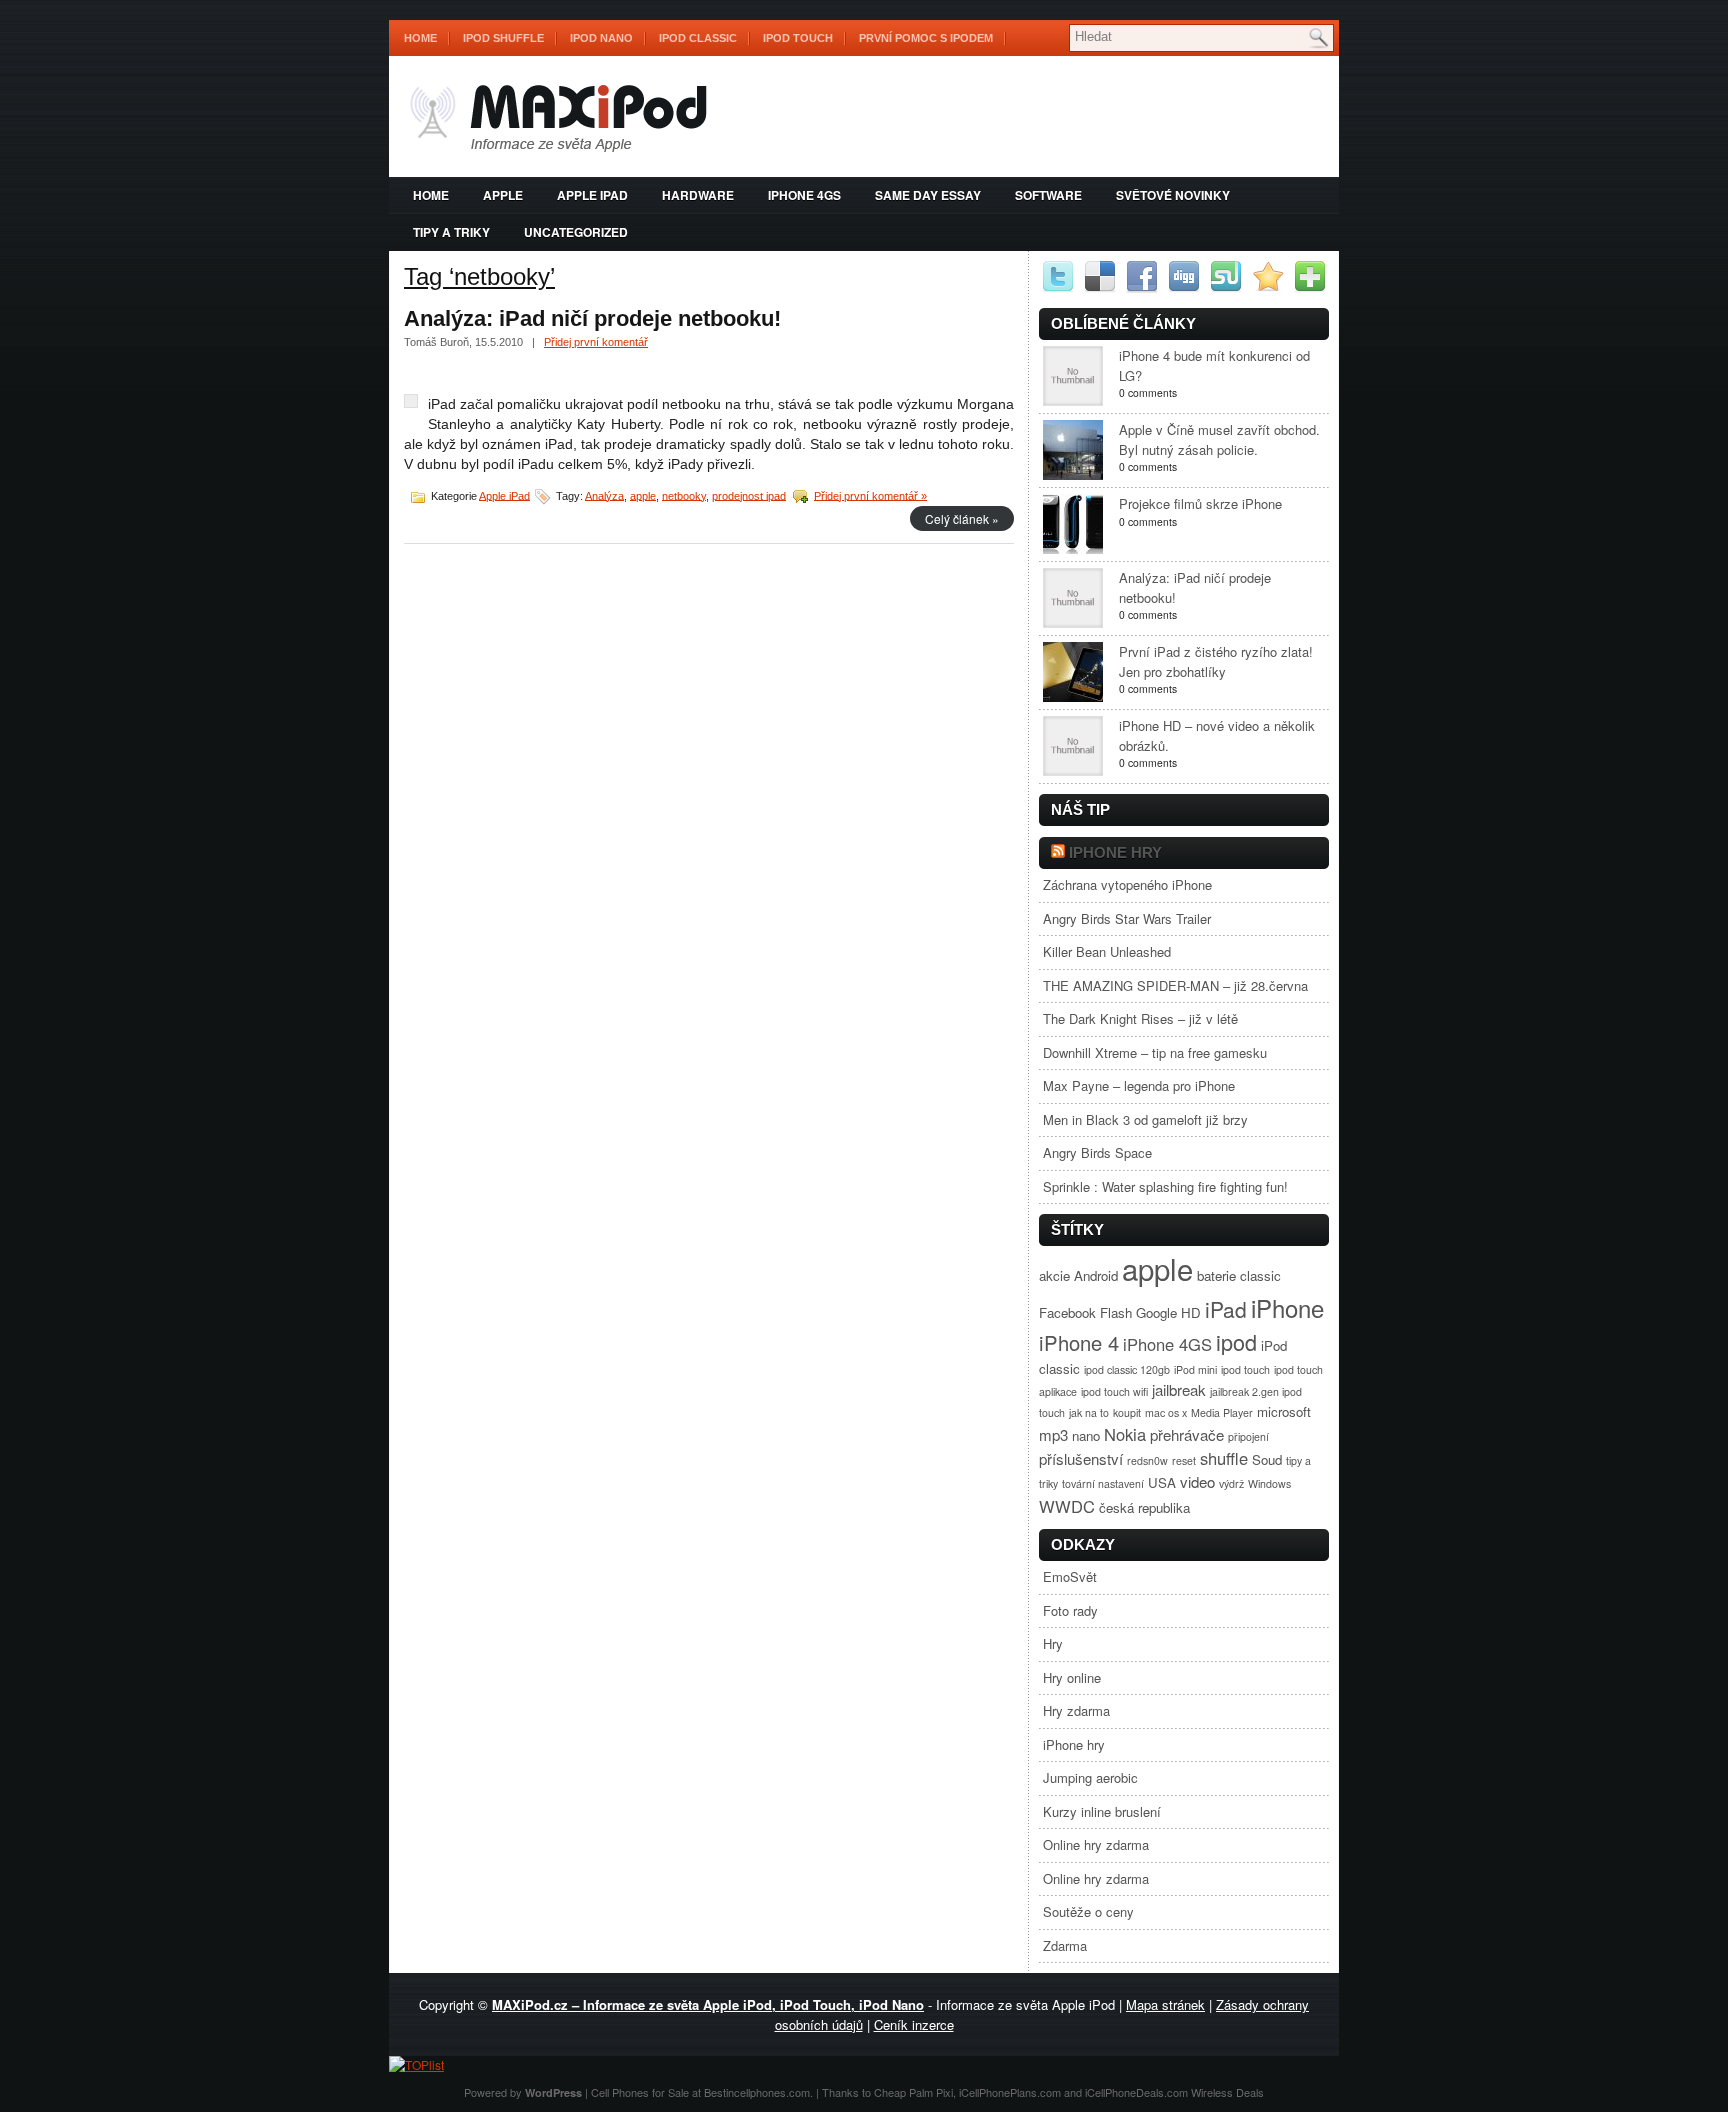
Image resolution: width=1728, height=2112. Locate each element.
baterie (1216, 1275)
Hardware (698, 195)
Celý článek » (962, 518)
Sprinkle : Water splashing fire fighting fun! (1165, 1186)
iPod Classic (698, 38)
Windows (1269, 1483)
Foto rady (1070, 1610)
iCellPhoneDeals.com (1136, 2092)
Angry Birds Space (1097, 1152)
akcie (1054, 1275)
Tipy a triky (451, 232)
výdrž (1231, 1483)
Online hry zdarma (1096, 1844)
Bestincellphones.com (757, 2092)
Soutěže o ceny (1088, 1911)
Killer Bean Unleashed (1107, 951)
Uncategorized (576, 232)
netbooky (684, 495)
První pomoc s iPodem (926, 38)
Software (1048, 195)
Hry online (1072, 1677)
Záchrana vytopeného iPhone (1127, 884)
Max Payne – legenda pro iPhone (1139, 1085)
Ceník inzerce (914, 2024)
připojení (1248, 1436)
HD (1191, 1312)
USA (1162, 1482)
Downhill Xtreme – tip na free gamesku (1155, 1052)
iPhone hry (1115, 852)
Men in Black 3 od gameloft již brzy (1145, 1119)
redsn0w (1147, 1460)
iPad (1226, 1309)
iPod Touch (798, 38)
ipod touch (1245, 1369)
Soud (1267, 1459)
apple (503, 195)
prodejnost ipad (749, 495)
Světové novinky (1173, 195)
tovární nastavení (1103, 1483)
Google (1156, 1312)
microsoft (1284, 1411)
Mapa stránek (1165, 2004)
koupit (1127, 1412)
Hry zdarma (1076, 1710)
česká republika (1144, 1507)
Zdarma (1065, 1945)
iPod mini (1195, 1369)
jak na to (1089, 1412)
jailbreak (1179, 1389)
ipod (1236, 1341)
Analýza (604, 495)
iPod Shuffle (503, 38)
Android (1096, 1275)
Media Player (1222, 1412)
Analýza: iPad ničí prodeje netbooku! (592, 318)
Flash (1116, 1312)
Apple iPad (592, 195)
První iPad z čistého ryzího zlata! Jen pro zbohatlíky (1216, 661)
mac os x (1166, 1412)
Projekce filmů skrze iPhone (1200, 503)
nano (1086, 1435)
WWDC (1067, 1506)
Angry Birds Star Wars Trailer (1127, 918)
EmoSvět (1070, 1576)
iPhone (1287, 1307)
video (1197, 1481)
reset (1184, 1460)
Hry (1053, 1643)
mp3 (1053, 1434)
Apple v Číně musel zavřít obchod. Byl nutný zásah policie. (1219, 439)
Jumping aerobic (1090, 1777)
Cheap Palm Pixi (913, 2092)
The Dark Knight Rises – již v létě (1140, 1018)
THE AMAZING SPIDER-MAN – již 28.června (1175, 985)
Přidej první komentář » (870, 495)
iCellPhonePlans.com (1010, 2092)
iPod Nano (601, 38)
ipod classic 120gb (1127, 1369)
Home (420, 38)
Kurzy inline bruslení (1102, 1811)
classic (1260, 1275)
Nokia (1125, 1434)
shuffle (1224, 1458)
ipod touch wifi (1114, 1391)
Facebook (1067, 1312)
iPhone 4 (1079, 1342)
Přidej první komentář (596, 342)
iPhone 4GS (804, 195)
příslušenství (1081, 1458)
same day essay (928, 195)
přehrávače (1187, 1434)
